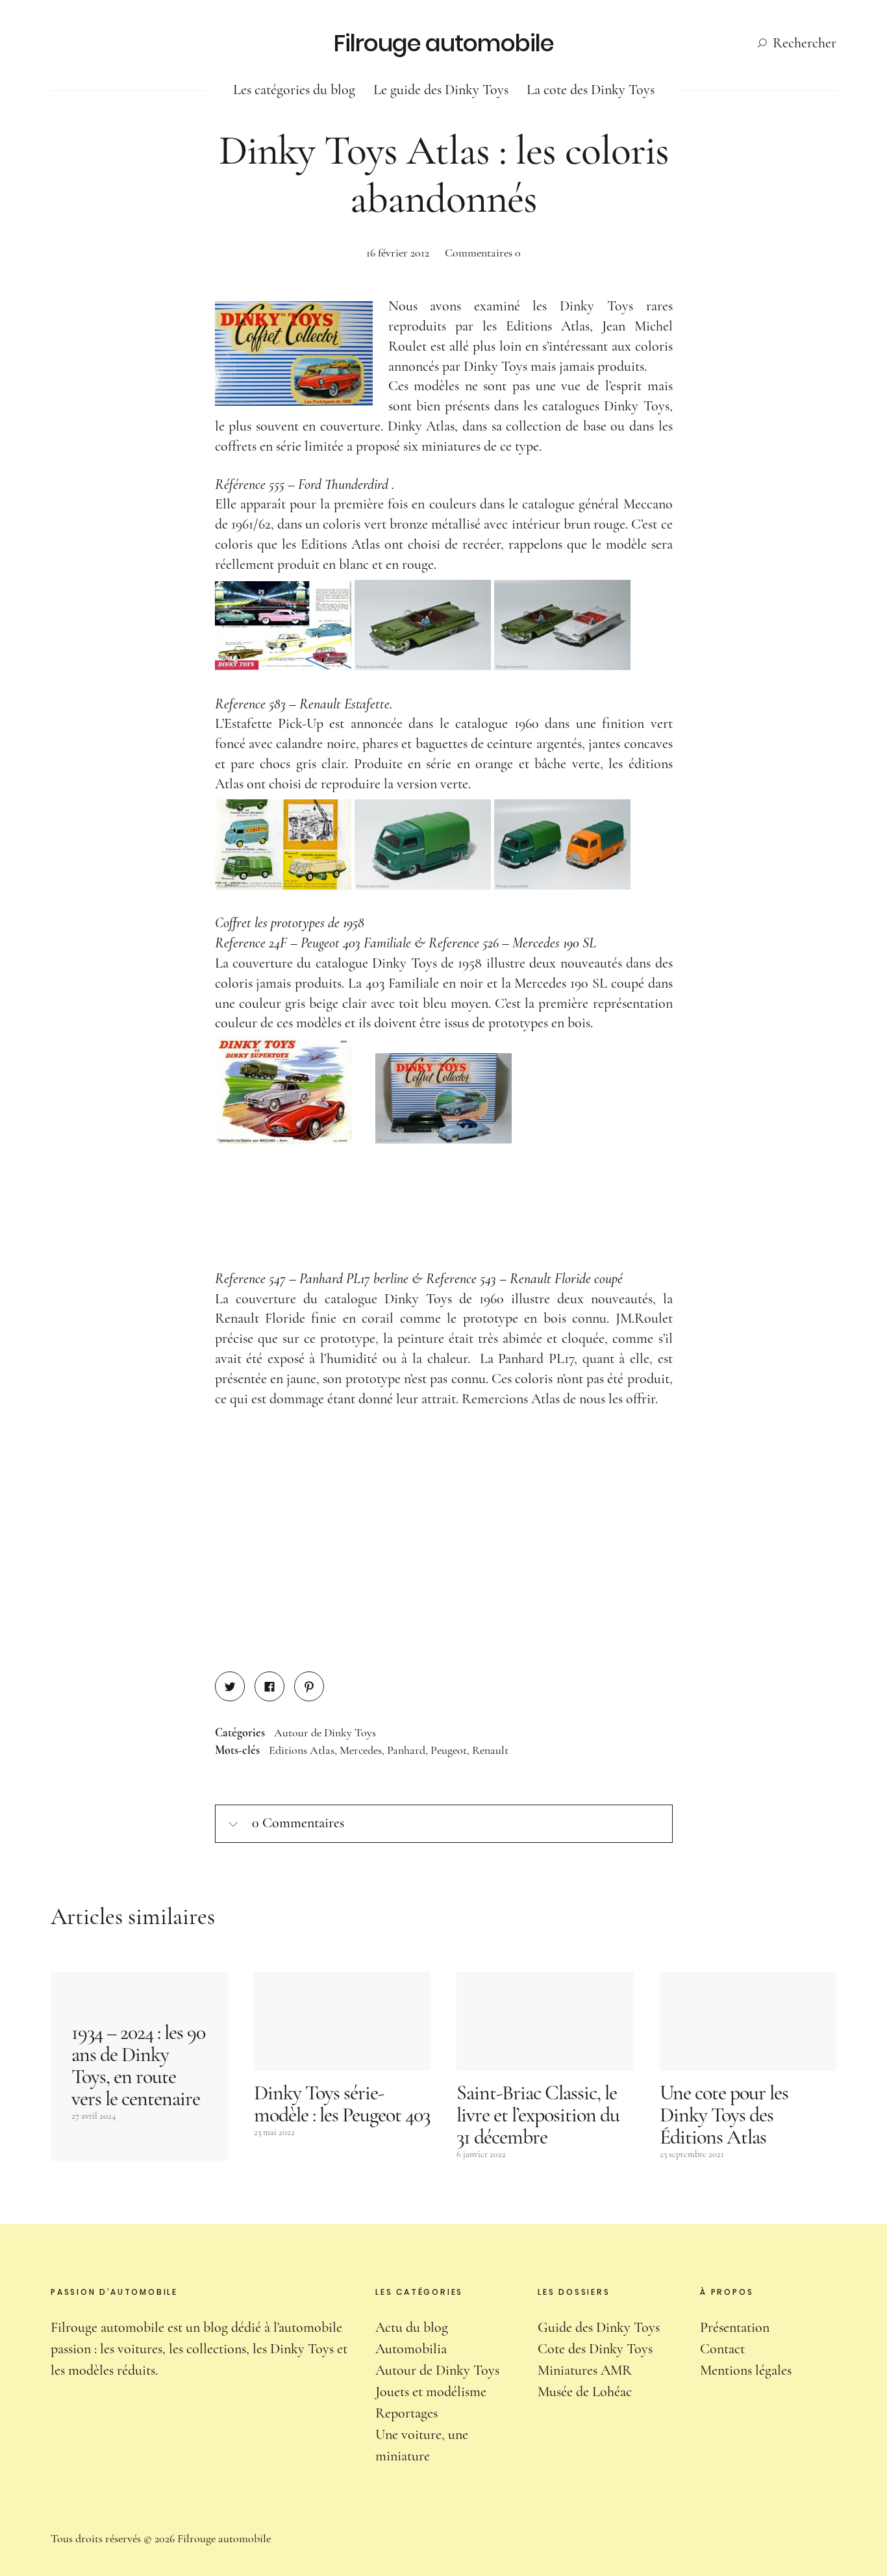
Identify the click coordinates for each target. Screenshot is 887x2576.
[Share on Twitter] (230, 1686)
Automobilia (411, 2349)
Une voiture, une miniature (422, 2445)
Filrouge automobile (444, 43)
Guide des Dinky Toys (599, 2327)
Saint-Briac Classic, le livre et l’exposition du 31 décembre (538, 2115)
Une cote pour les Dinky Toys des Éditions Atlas (724, 2115)
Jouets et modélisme (431, 2392)
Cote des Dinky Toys (595, 2349)
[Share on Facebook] (269, 1686)
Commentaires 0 (483, 253)
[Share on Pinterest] (309, 1686)
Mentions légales (746, 2370)
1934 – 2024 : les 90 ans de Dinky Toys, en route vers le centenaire (138, 2065)
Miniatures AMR (585, 2370)
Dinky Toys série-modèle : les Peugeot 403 (342, 2104)
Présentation (735, 2327)
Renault (490, 1750)
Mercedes (361, 1750)
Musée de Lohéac (585, 2392)
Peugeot (449, 1750)
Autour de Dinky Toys (325, 1732)
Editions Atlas (302, 1750)
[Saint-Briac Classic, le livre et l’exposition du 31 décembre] (545, 2022)
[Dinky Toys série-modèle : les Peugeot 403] (343, 2022)
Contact (722, 2349)
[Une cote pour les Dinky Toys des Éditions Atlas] (748, 2022)
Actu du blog (412, 2327)
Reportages (406, 2413)
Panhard (406, 1750)
